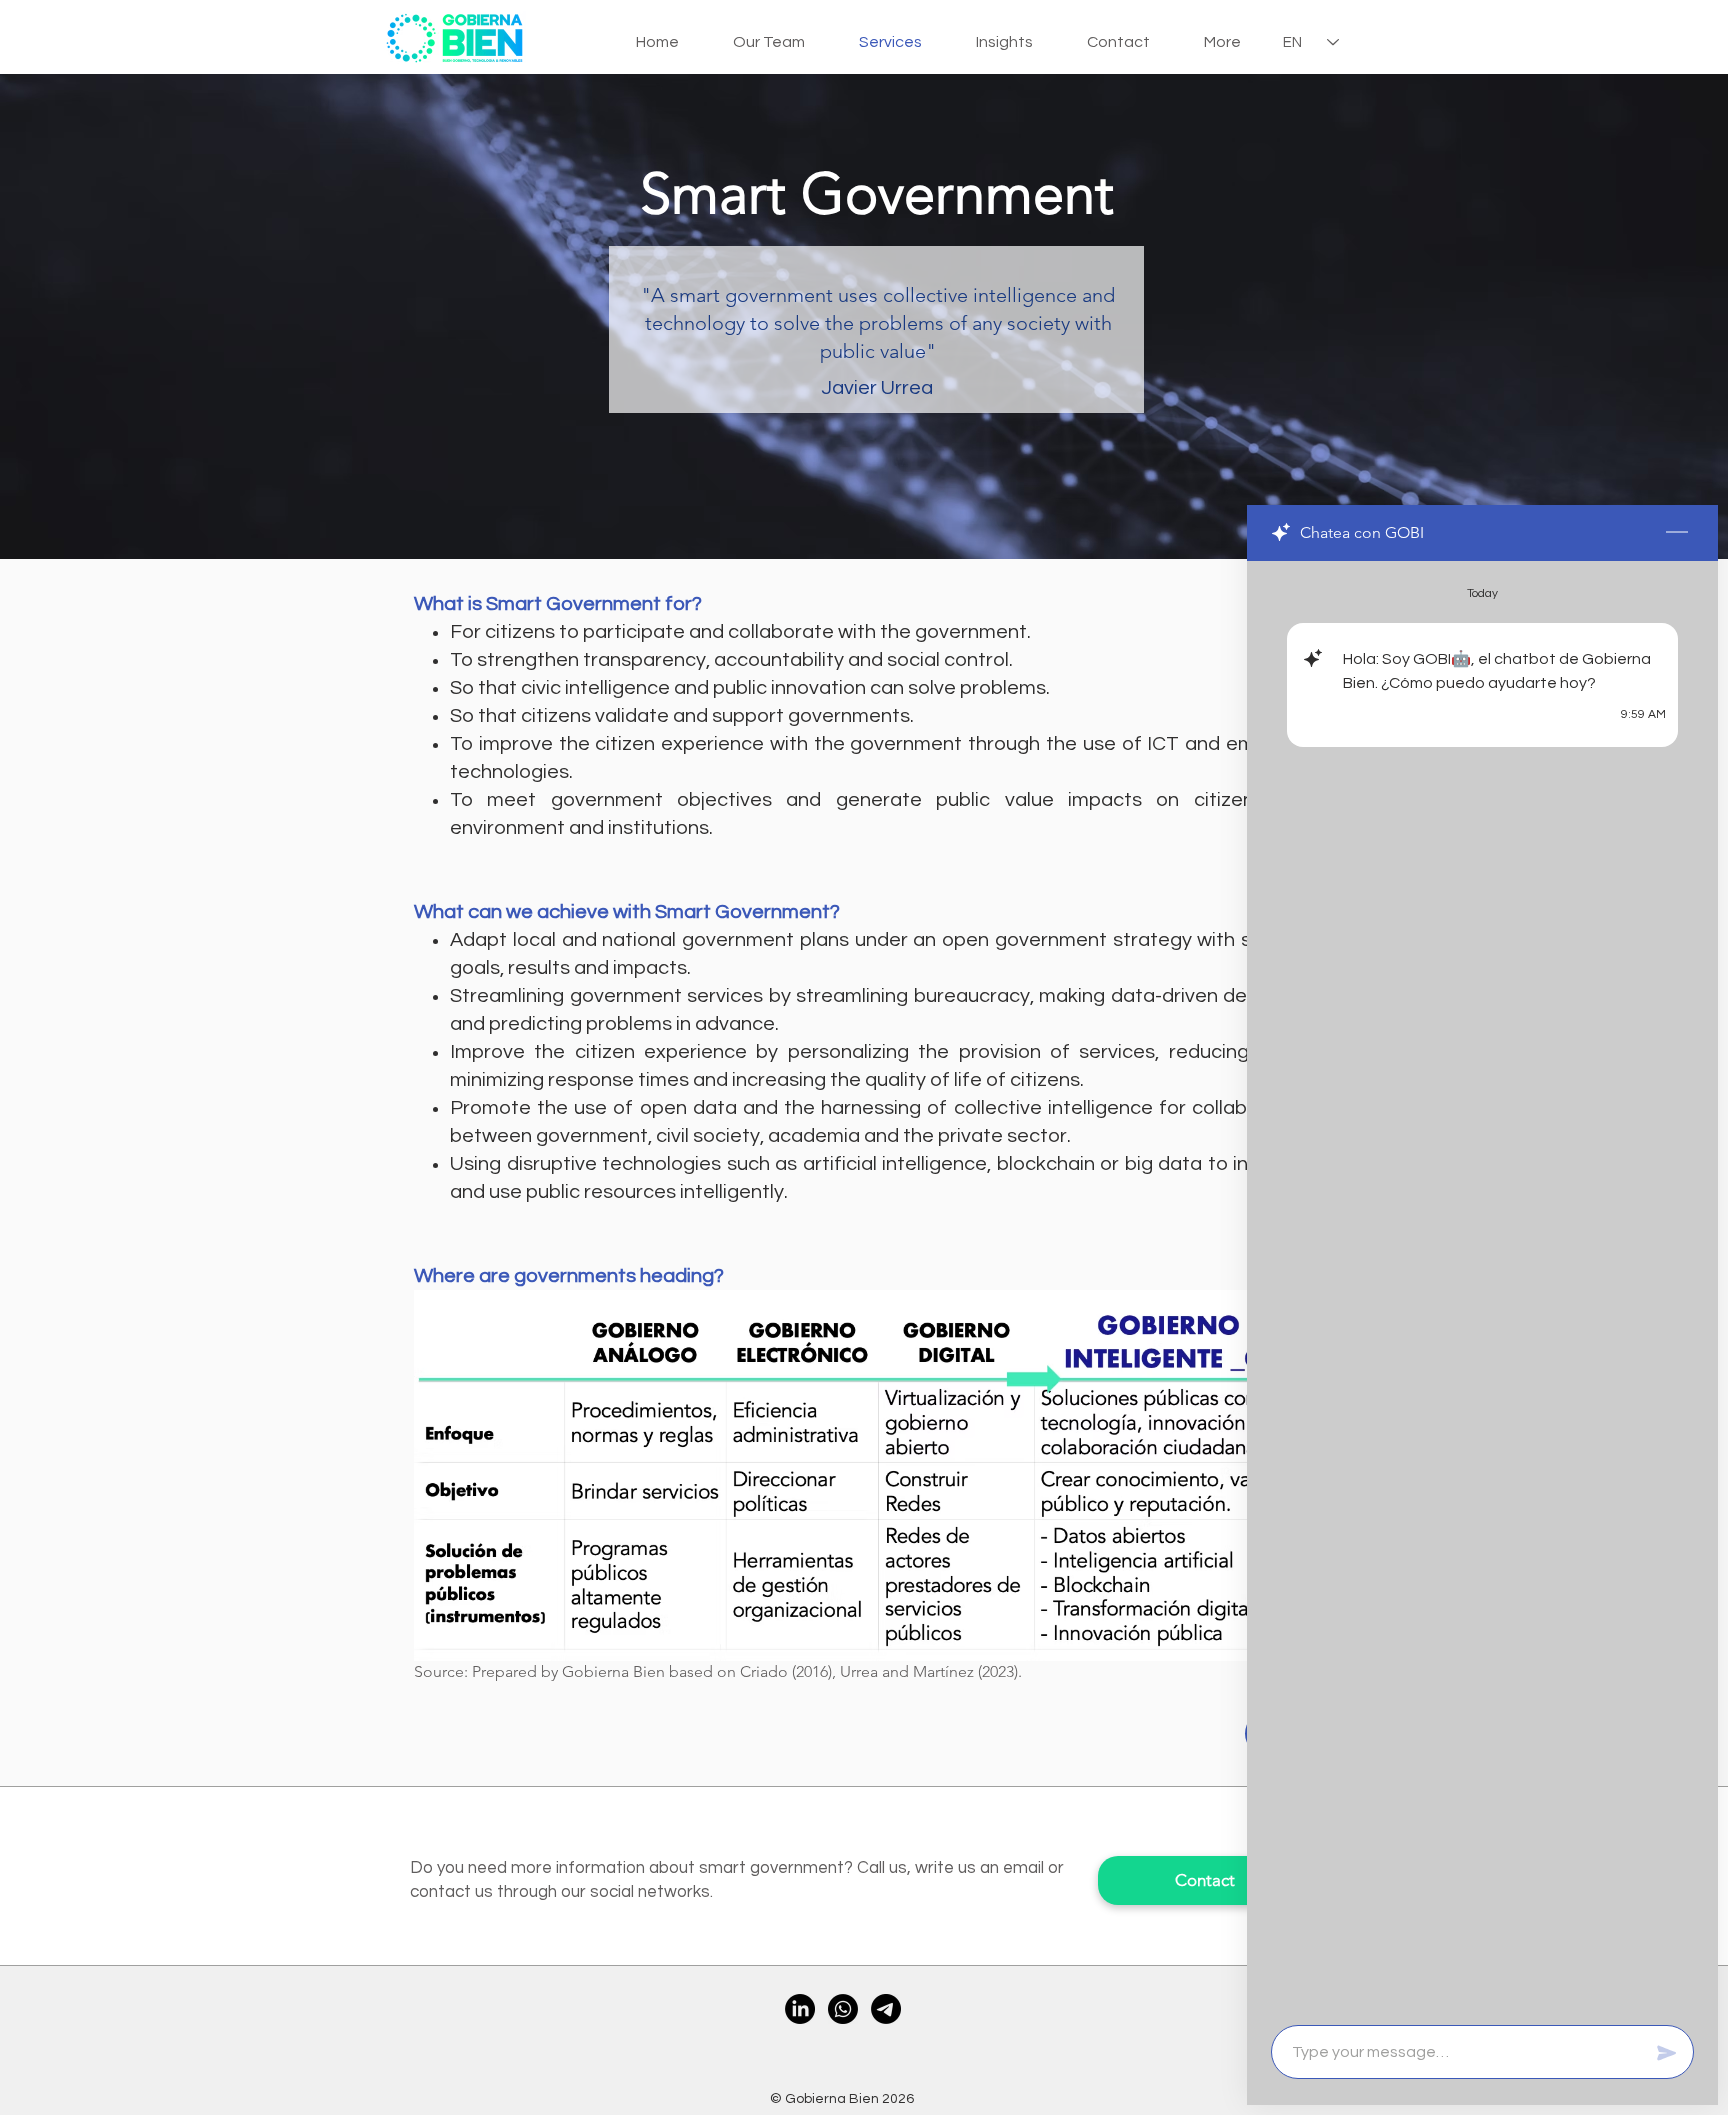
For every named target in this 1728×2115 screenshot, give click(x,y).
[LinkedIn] (800, 2009)
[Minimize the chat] (1677, 533)
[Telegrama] (886, 2009)
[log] (1482, 1287)
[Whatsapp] (843, 2009)
